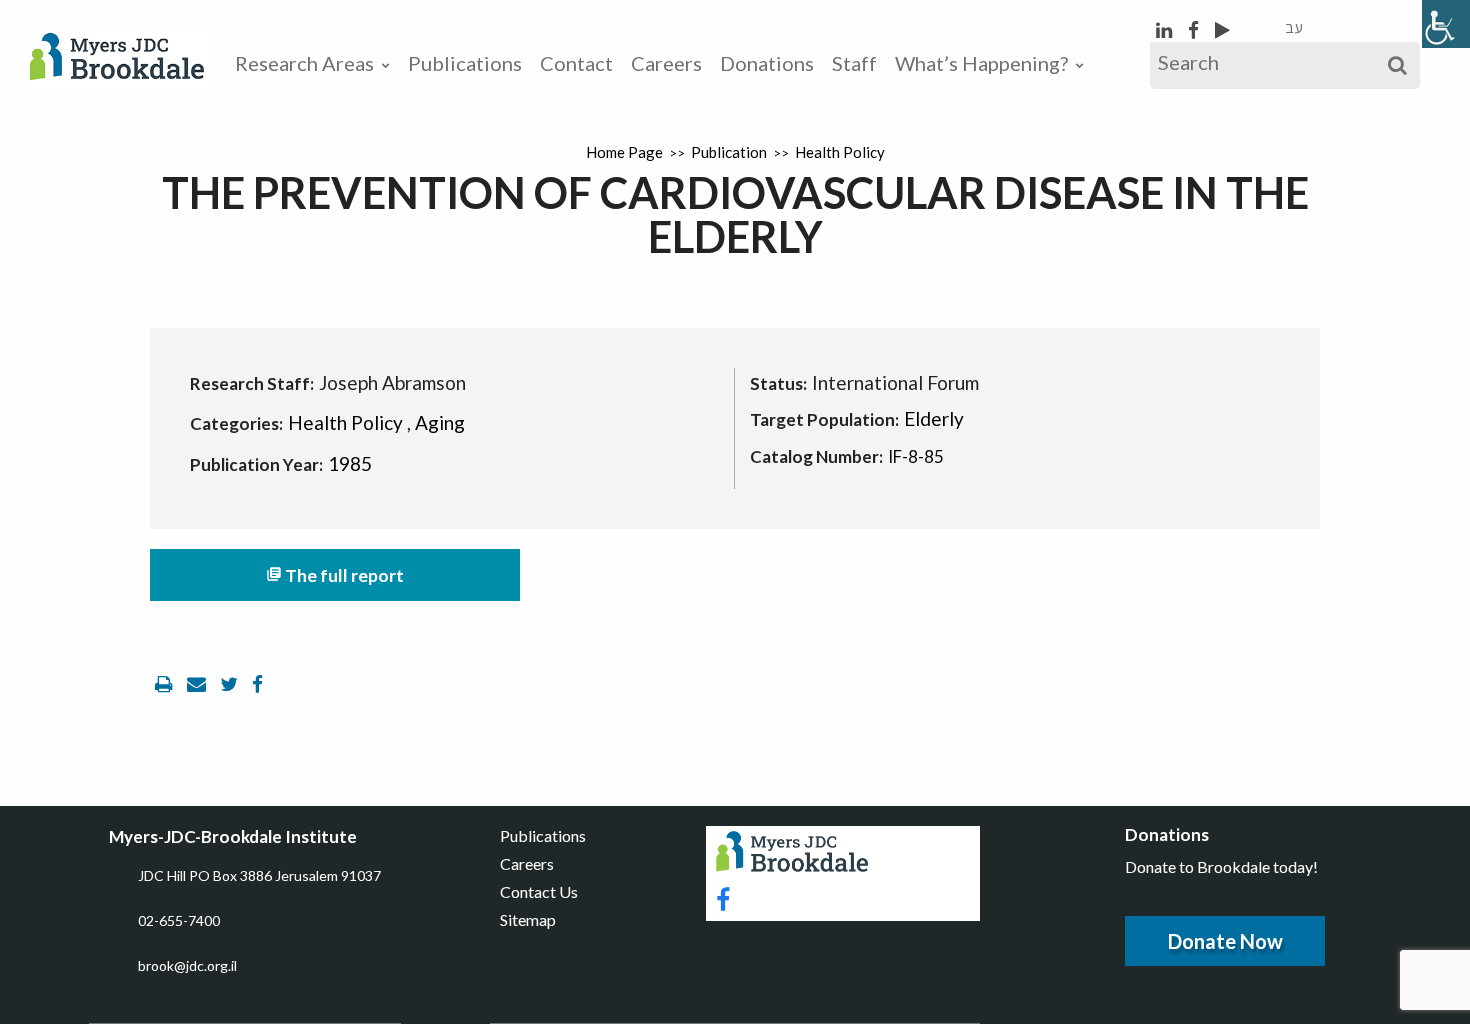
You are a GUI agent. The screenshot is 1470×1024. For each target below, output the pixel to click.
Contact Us (539, 891)
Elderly (934, 418)
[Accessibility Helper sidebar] (1446, 24)
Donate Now (1225, 941)
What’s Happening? (981, 63)
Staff (854, 63)
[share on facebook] (257, 683)
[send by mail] (198, 683)
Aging (440, 422)
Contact (576, 63)
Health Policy (840, 152)
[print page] (166, 683)
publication (729, 152)
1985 (350, 463)
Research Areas (304, 63)
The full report (335, 575)
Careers (666, 63)
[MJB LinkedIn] (1166, 29)
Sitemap (528, 919)
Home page (624, 152)
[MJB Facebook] (1195, 29)
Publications (465, 63)
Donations (767, 63)
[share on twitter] (231, 683)
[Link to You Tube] (1222, 29)
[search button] (1397, 65)
